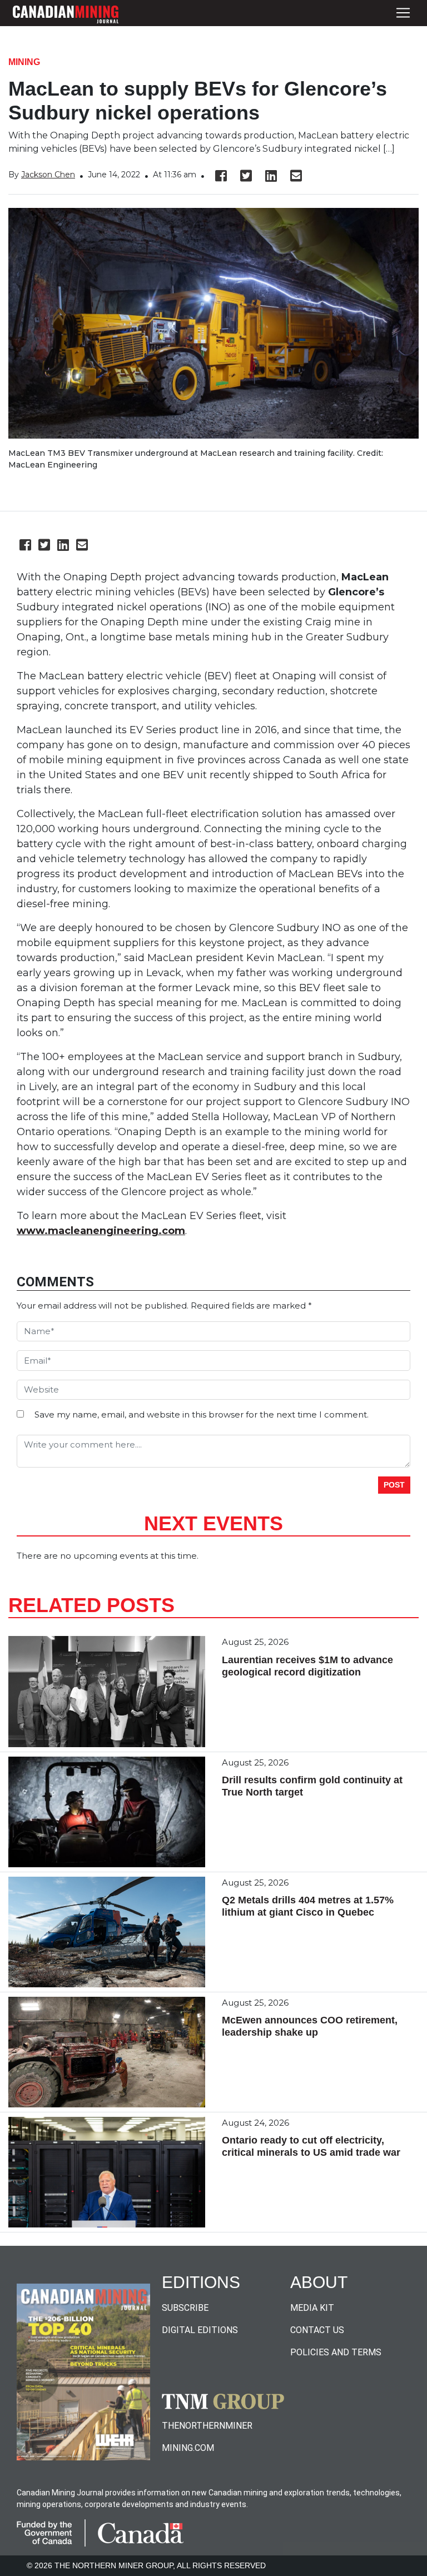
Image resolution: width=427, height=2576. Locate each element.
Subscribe (185, 2308)
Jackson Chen (48, 175)
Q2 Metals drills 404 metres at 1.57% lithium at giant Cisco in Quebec (308, 1906)
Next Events (213, 1523)
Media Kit (312, 2308)
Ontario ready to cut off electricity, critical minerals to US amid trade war (311, 2146)
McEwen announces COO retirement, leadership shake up (310, 2026)
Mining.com (188, 2448)
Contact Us (317, 2330)
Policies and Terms (336, 2352)
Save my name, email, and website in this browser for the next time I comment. (202, 1414)
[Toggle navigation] (403, 13)
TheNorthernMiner (207, 2426)
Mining (24, 62)
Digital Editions (200, 2330)
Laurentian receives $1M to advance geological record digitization (307, 1666)
